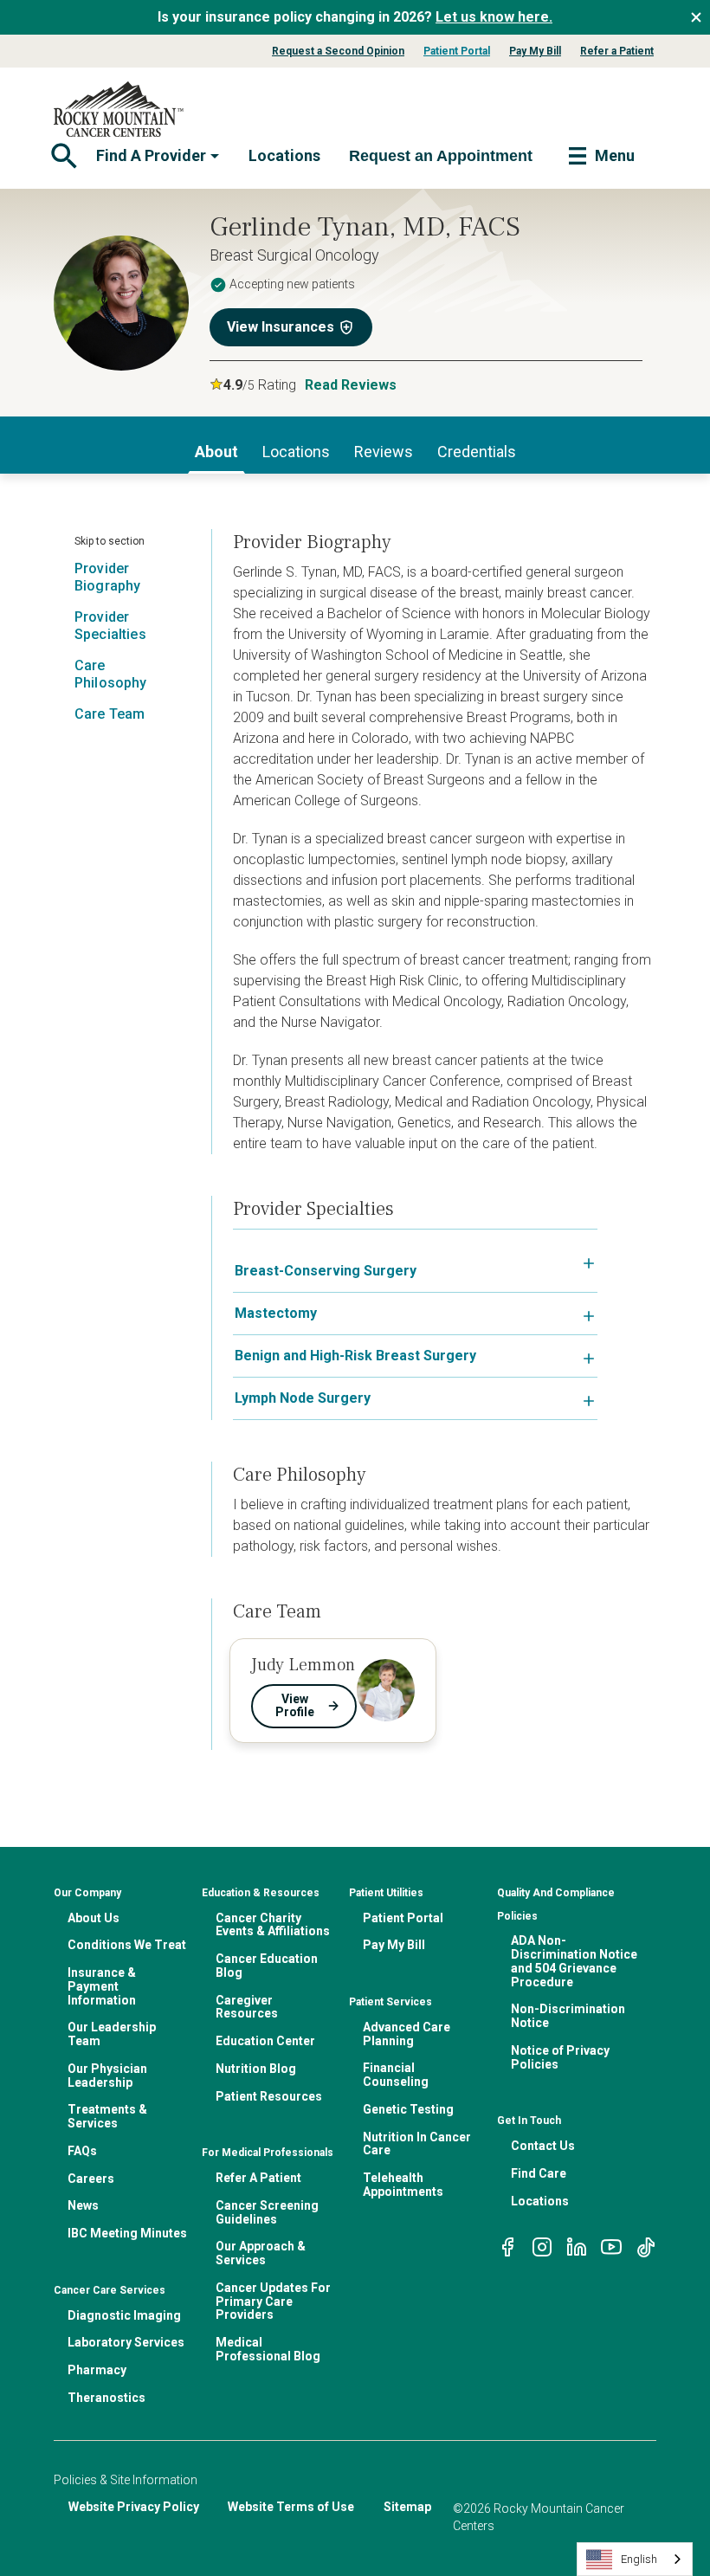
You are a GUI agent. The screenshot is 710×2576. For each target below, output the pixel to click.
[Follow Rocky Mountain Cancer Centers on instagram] (542, 2246)
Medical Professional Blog (268, 2349)
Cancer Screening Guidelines (267, 2212)
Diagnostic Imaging (124, 2315)
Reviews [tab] (384, 452)
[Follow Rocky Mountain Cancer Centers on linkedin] (577, 2246)
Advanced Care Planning (407, 2034)
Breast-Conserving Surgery (326, 1271)
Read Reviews (351, 385)
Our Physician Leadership (107, 2076)
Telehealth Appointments (403, 2185)
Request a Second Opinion (338, 51)
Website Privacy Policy (134, 2507)
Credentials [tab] (477, 452)
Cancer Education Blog (267, 1966)
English (639, 2559)
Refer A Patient (258, 2178)
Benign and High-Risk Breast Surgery (355, 1356)
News (83, 2205)
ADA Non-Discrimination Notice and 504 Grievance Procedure (574, 1961)
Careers (91, 2179)
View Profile (295, 1706)
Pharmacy (97, 2370)
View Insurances (281, 327)
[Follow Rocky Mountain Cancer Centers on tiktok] (646, 2246)
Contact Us (543, 2146)
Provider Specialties (110, 626)
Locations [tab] (296, 452)
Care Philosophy (111, 674)
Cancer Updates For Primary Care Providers (273, 2302)
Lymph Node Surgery (303, 1398)
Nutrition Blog (256, 2069)
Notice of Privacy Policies (560, 2057)
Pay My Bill (535, 51)
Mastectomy (276, 1313)
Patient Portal (457, 51)
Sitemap (407, 2507)
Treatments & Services (107, 2116)
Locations (284, 155)
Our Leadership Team (112, 2034)
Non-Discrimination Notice (568, 2016)
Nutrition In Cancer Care (417, 2144)
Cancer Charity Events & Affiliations (273, 1925)
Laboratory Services (126, 2342)
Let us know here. (494, 17)
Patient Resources (269, 2096)
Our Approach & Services (261, 2253)
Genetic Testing (408, 2109)
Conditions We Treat (127, 1945)
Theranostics (106, 2398)
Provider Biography (107, 577)
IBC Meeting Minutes (127, 2233)
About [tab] (216, 452)
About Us (94, 1918)
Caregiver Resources (247, 2007)
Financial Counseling (396, 2075)
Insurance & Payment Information (102, 1986)
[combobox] (635, 2559)
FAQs (82, 2151)
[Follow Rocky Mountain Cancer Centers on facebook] (507, 2246)
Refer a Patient (617, 51)
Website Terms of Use (291, 2507)
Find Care (539, 2173)
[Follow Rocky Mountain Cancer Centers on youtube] (611, 2246)
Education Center (265, 2041)
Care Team (110, 714)
